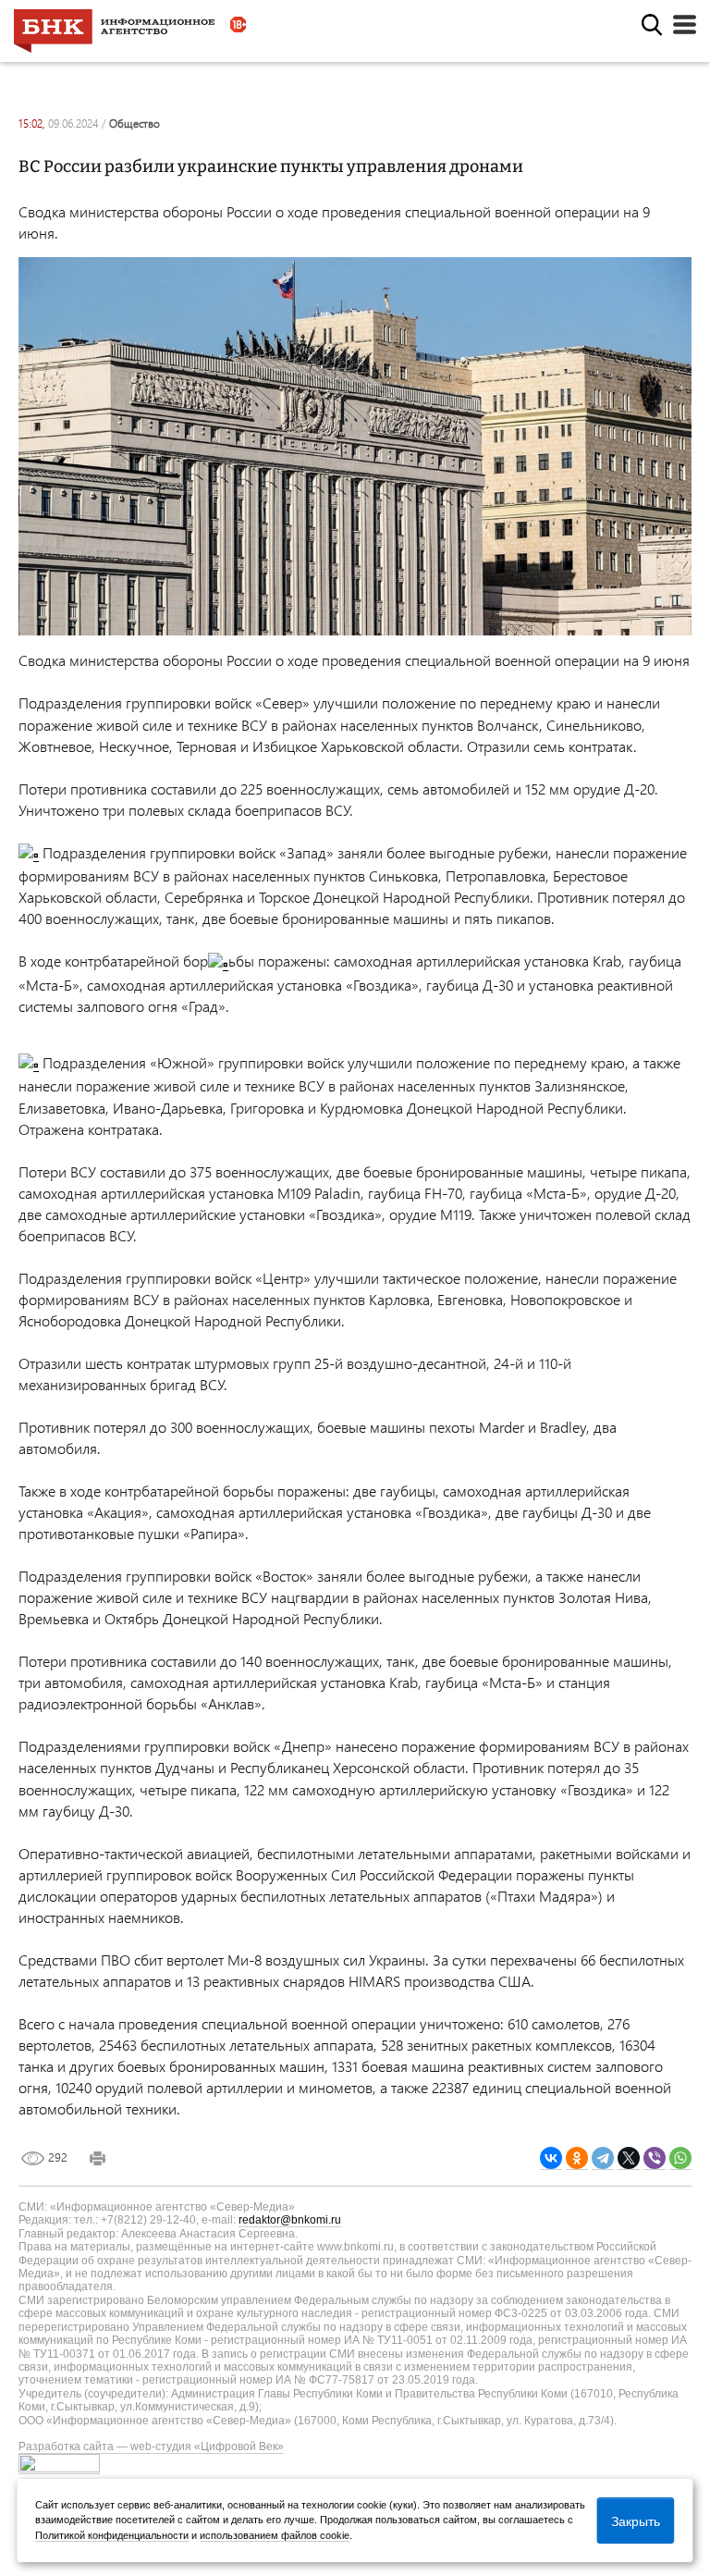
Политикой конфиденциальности (112, 2535)
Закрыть (636, 2521)
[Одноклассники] (577, 2158)
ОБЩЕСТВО (135, 123)
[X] (629, 2158)
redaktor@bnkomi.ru (290, 2220)
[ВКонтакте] (551, 2158)
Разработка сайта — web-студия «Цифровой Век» (151, 2447)
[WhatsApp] (680, 2158)
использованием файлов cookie (275, 2535)
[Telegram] (603, 2158)
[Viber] (655, 2158)
